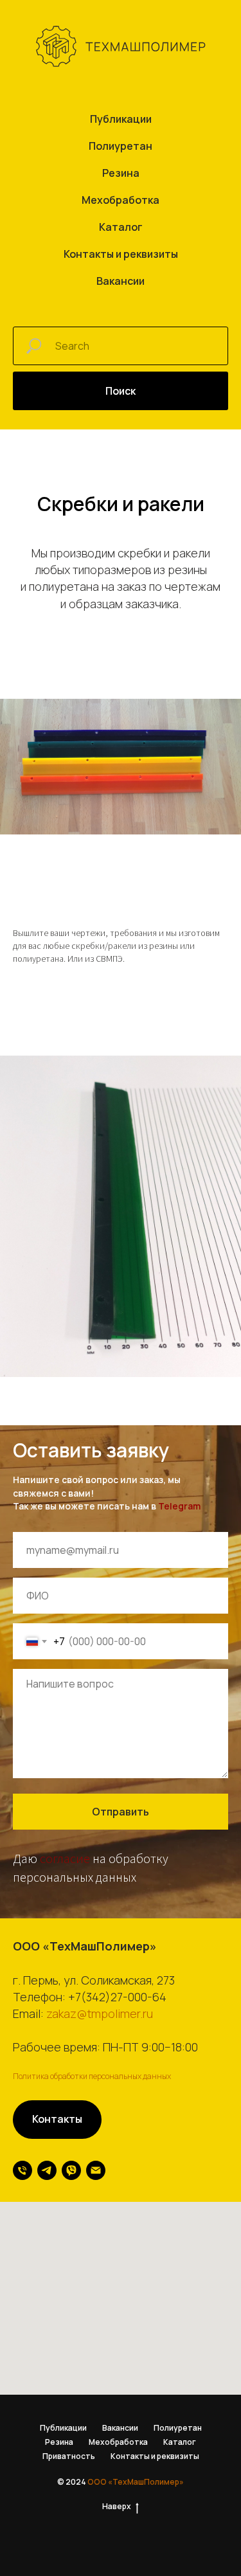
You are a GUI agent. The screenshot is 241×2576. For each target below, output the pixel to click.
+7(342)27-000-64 (117, 1997)
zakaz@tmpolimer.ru (100, 2013)
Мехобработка (121, 200)
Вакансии (121, 281)
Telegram (179, 1506)
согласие (65, 1858)
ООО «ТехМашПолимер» (136, 2482)
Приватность (69, 2456)
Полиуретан (121, 146)
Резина (121, 173)
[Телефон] (22, 2170)
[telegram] (47, 2170)
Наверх (117, 2507)
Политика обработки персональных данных (92, 2076)
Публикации (121, 119)
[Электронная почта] (96, 2170)
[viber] (71, 2170)
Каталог (121, 227)
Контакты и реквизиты (121, 254)
